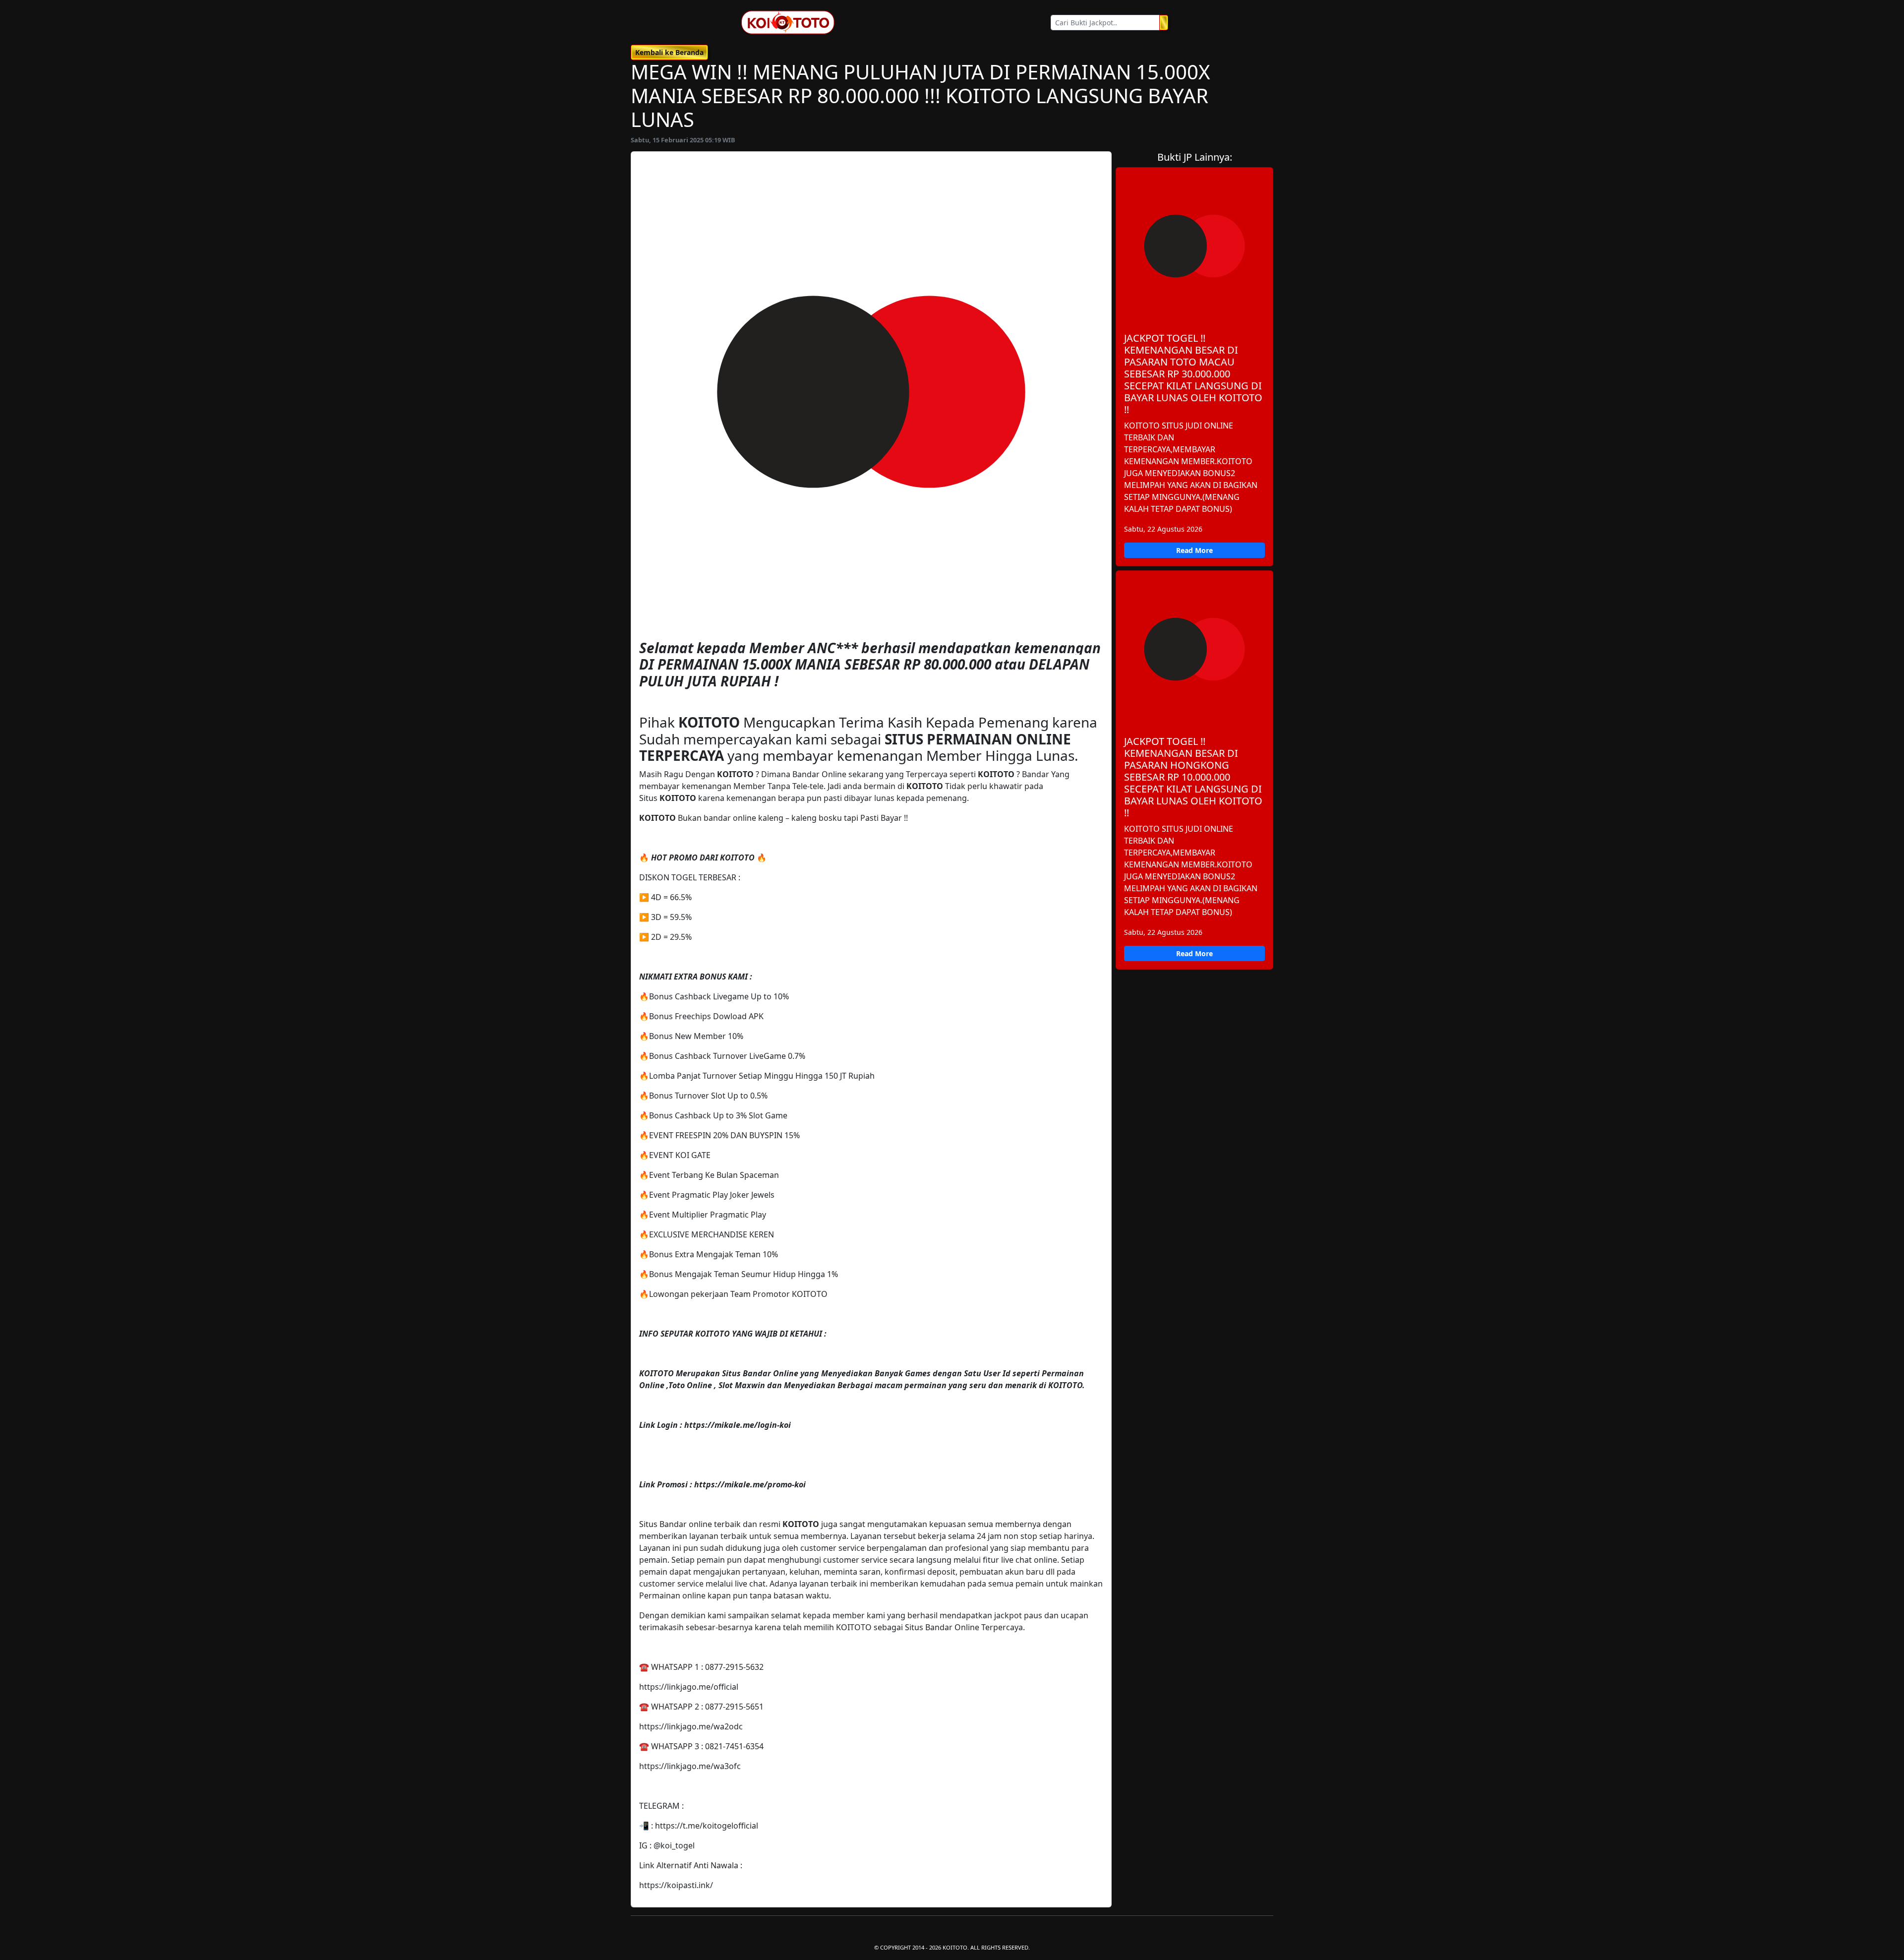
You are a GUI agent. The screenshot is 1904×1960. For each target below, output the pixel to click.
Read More (1194, 550)
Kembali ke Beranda (669, 52)
